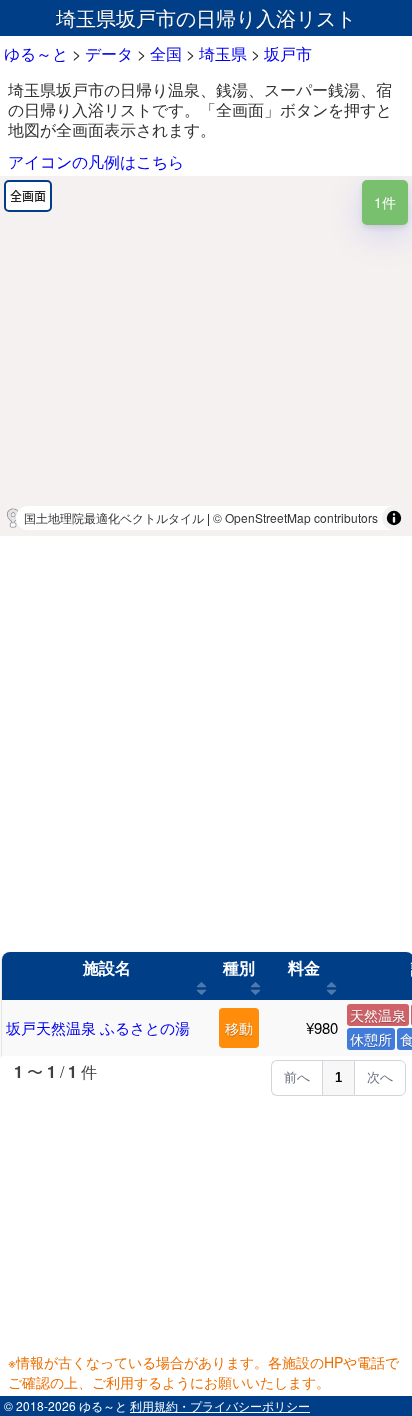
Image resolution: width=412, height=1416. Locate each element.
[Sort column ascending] (201, 988)
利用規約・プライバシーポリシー (220, 1405)
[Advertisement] (206, 744)
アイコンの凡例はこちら (96, 161)
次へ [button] (380, 1077)
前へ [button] (297, 1077)
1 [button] (338, 1077)
